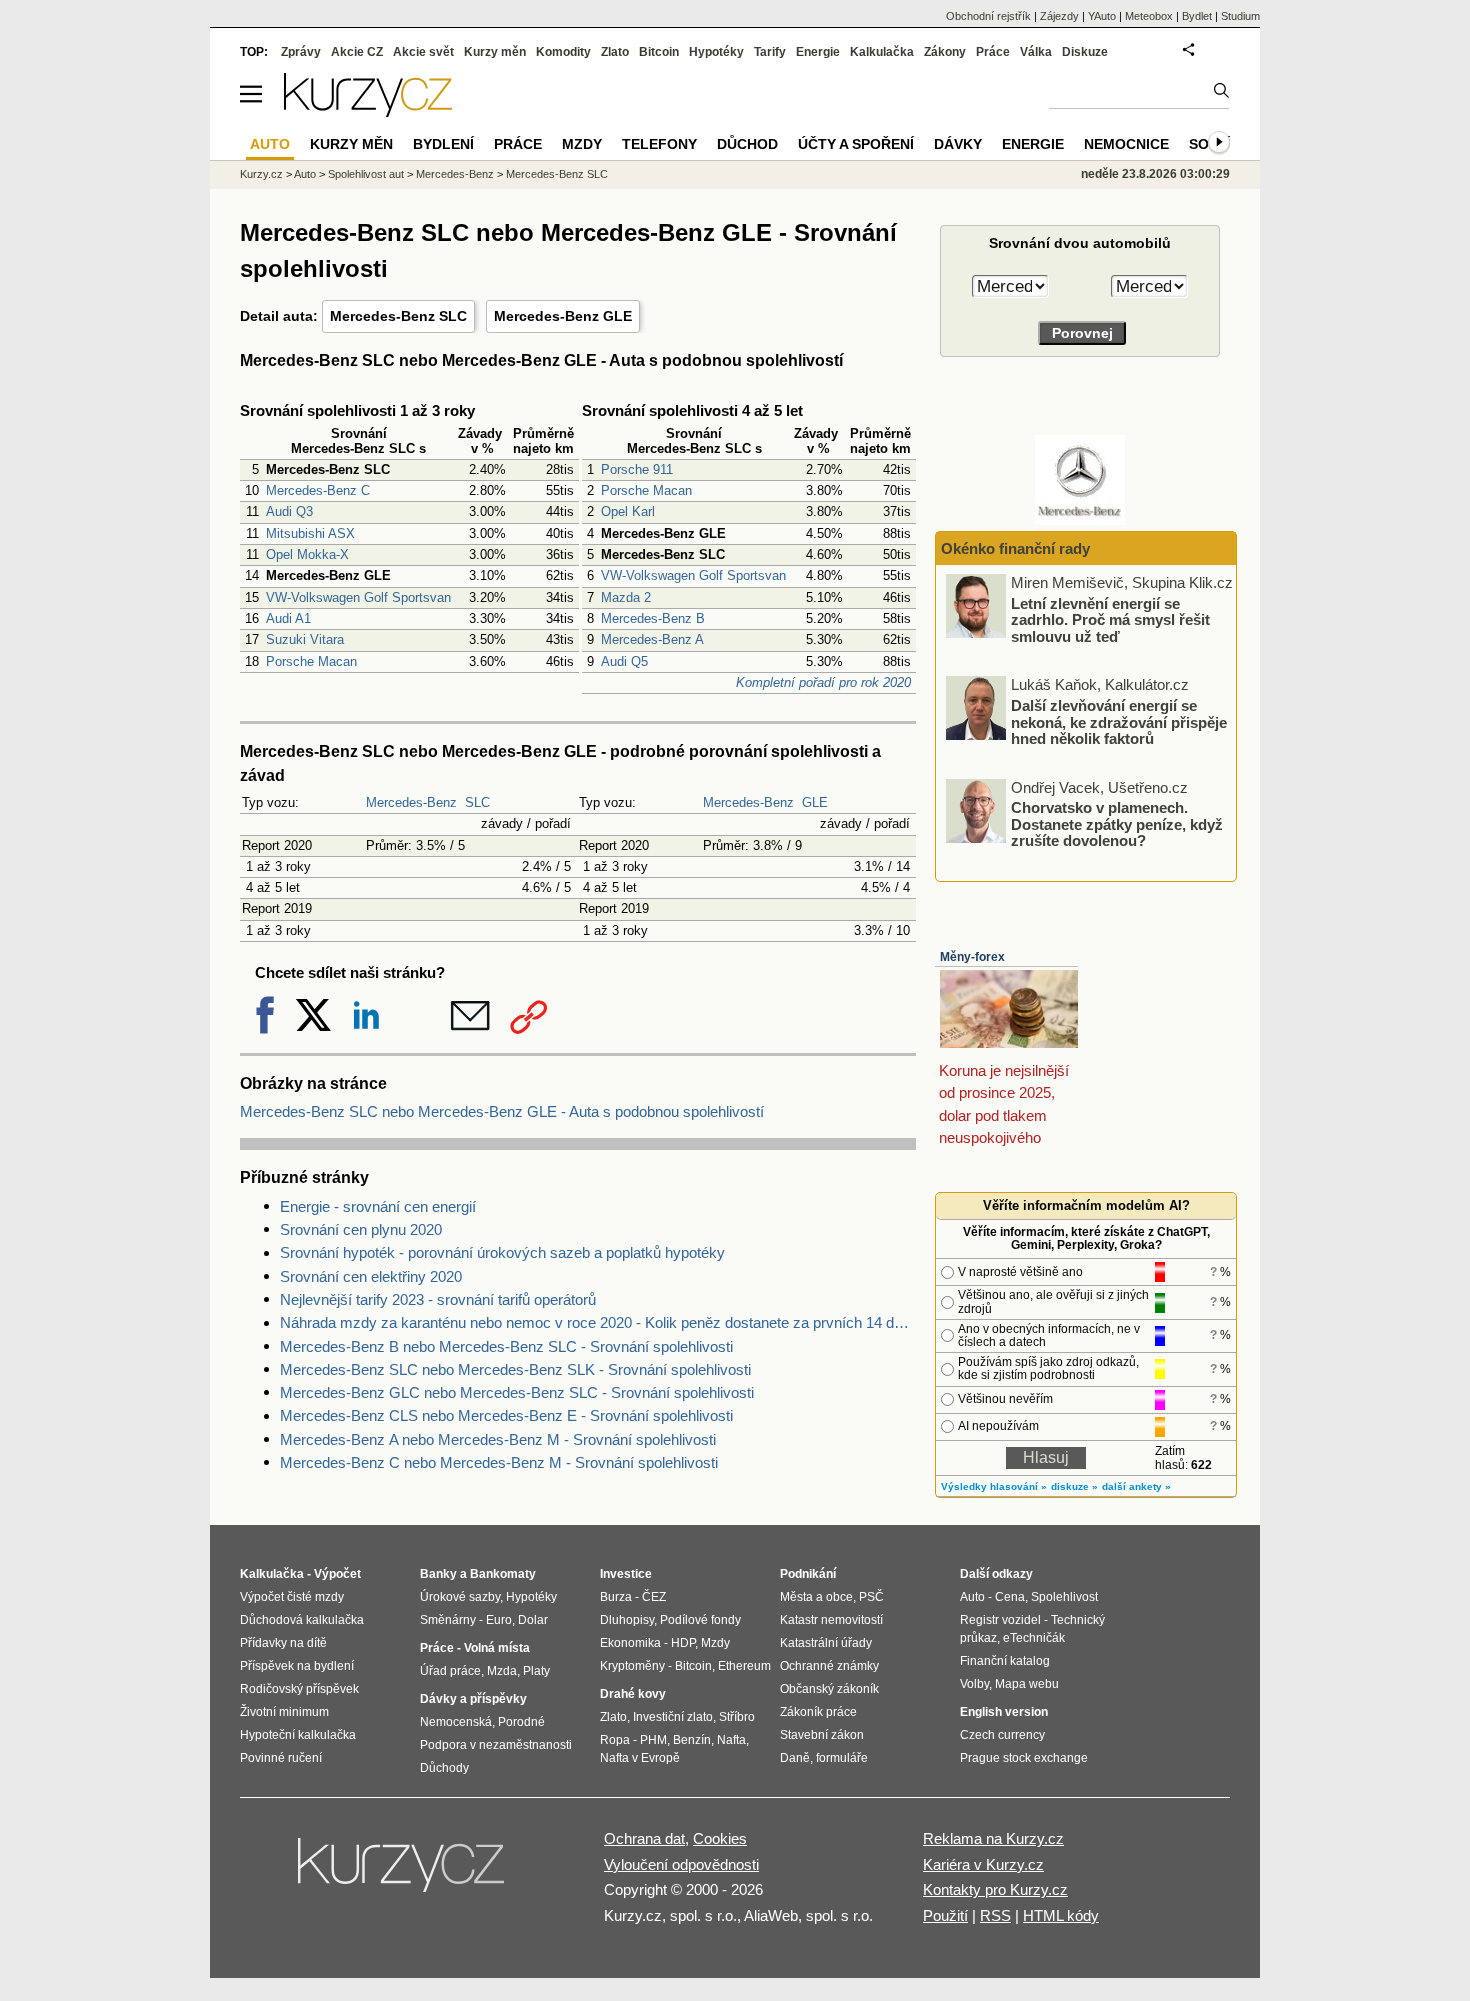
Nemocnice (1126, 144)
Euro (499, 1620)
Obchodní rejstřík (988, 16)
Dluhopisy (627, 1620)
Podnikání (808, 1574)
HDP (683, 1643)
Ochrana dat (644, 1838)
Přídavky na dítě (283, 1643)
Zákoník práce (818, 1712)
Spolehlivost (1064, 1597)
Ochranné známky (829, 1666)
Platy (536, 1671)
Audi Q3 (289, 511)
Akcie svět (423, 52)
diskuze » (1074, 1486)
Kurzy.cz (261, 174)
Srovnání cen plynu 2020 (361, 1229)
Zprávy (301, 52)
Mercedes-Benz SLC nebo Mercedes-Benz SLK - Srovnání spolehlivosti (515, 1369)
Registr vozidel (1000, 1620)
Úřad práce (450, 1671)
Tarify (770, 52)
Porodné (521, 1722)
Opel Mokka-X (307, 554)
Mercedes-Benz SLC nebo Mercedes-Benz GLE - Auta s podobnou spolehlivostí (502, 1111)
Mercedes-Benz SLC (398, 316)
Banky (438, 1574)
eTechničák (1034, 1638)
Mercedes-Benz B (653, 618)
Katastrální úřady (826, 1643)
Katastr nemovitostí (831, 1620)
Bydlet (1197, 16)
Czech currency (1002, 1735)
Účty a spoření (856, 144)
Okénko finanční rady (1015, 548)
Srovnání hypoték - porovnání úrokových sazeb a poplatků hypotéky (502, 1252)
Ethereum (744, 1666)
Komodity (563, 52)
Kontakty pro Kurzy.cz (995, 1889)
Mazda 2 (626, 597)
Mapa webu (1027, 1684)
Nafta (731, 1740)
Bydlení (443, 144)
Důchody (444, 1768)
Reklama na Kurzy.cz (993, 1838)
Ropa (615, 1740)
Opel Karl (628, 511)
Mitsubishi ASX (310, 533)
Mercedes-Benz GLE (563, 316)
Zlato (615, 52)
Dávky (958, 144)
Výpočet (337, 1574)
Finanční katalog (1005, 1661)
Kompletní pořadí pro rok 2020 (823, 682)
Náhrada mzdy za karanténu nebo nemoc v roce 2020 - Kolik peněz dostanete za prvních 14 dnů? (598, 1322)
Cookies (720, 1838)
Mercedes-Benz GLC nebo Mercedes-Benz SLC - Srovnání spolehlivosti (517, 1392)
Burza (616, 1597)
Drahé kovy (633, 1694)
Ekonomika (630, 1643)
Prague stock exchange (1024, 1758)
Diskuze (1085, 52)
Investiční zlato (673, 1717)
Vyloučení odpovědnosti (681, 1864)
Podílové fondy (700, 1620)
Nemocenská (456, 1722)
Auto (305, 174)
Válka (1036, 52)
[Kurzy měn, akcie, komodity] (403, 1873)
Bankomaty (503, 1574)
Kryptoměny (632, 1666)
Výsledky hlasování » (994, 1486)
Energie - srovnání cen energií (378, 1206)
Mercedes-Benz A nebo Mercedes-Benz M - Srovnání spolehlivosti (498, 1439)
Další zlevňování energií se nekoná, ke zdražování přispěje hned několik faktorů (1119, 722)
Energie (818, 52)
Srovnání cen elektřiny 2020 (371, 1276)
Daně (795, 1758)
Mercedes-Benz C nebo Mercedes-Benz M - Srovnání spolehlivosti (499, 1462)
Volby (974, 1684)
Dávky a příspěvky (473, 1699)
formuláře (842, 1758)
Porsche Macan (311, 661)
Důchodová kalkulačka (302, 1620)
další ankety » (1136, 1486)
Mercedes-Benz (411, 802)
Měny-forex (972, 957)
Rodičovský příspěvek (299, 1689)
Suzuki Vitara (305, 639)
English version (1004, 1712)
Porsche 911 (637, 469)
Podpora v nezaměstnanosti (496, 1745)
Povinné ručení (281, 1758)
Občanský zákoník (829, 1689)
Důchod (747, 144)
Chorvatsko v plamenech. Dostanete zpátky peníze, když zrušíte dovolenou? (1117, 824)
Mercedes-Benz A (652, 639)
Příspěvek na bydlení (297, 1666)
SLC (477, 802)
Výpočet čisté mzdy (292, 1597)
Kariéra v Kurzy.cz (983, 1864)
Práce (993, 52)
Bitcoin (659, 52)
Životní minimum (284, 1712)
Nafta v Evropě (640, 1758)
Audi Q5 (624, 661)
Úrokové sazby (460, 1597)
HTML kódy (1061, 1915)
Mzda (502, 1671)
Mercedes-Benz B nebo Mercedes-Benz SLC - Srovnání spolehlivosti (506, 1346)
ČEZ (654, 1597)
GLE (815, 802)
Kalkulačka (882, 52)
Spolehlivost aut (366, 174)
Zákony (945, 52)
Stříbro (737, 1717)
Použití (945, 1915)
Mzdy (582, 144)
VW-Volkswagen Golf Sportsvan (358, 597)
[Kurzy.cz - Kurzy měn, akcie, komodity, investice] (368, 111)
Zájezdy (1059, 16)
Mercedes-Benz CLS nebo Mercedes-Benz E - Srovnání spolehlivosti (506, 1415)
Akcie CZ (357, 52)
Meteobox (1149, 16)
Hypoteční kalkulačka (298, 1735)
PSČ (871, 1597)
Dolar (533, 1620)
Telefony (659, 144)
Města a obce (816, 1597)
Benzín (692, 1740)
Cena (1010, 1597)
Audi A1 (288, 618)
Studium (1240, 16)
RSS (995, 1915)
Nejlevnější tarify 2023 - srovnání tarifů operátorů (438, 1299)
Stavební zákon (822, 1735)
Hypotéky (716, 52)
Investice (626, 1574)
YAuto (1102, 16)
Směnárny (448, 1620)
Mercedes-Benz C (318, 490)
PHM (653, 1740)
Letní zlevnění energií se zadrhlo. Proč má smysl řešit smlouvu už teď (1110, 619)
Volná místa (497, 1648)
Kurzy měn (495, 52)
